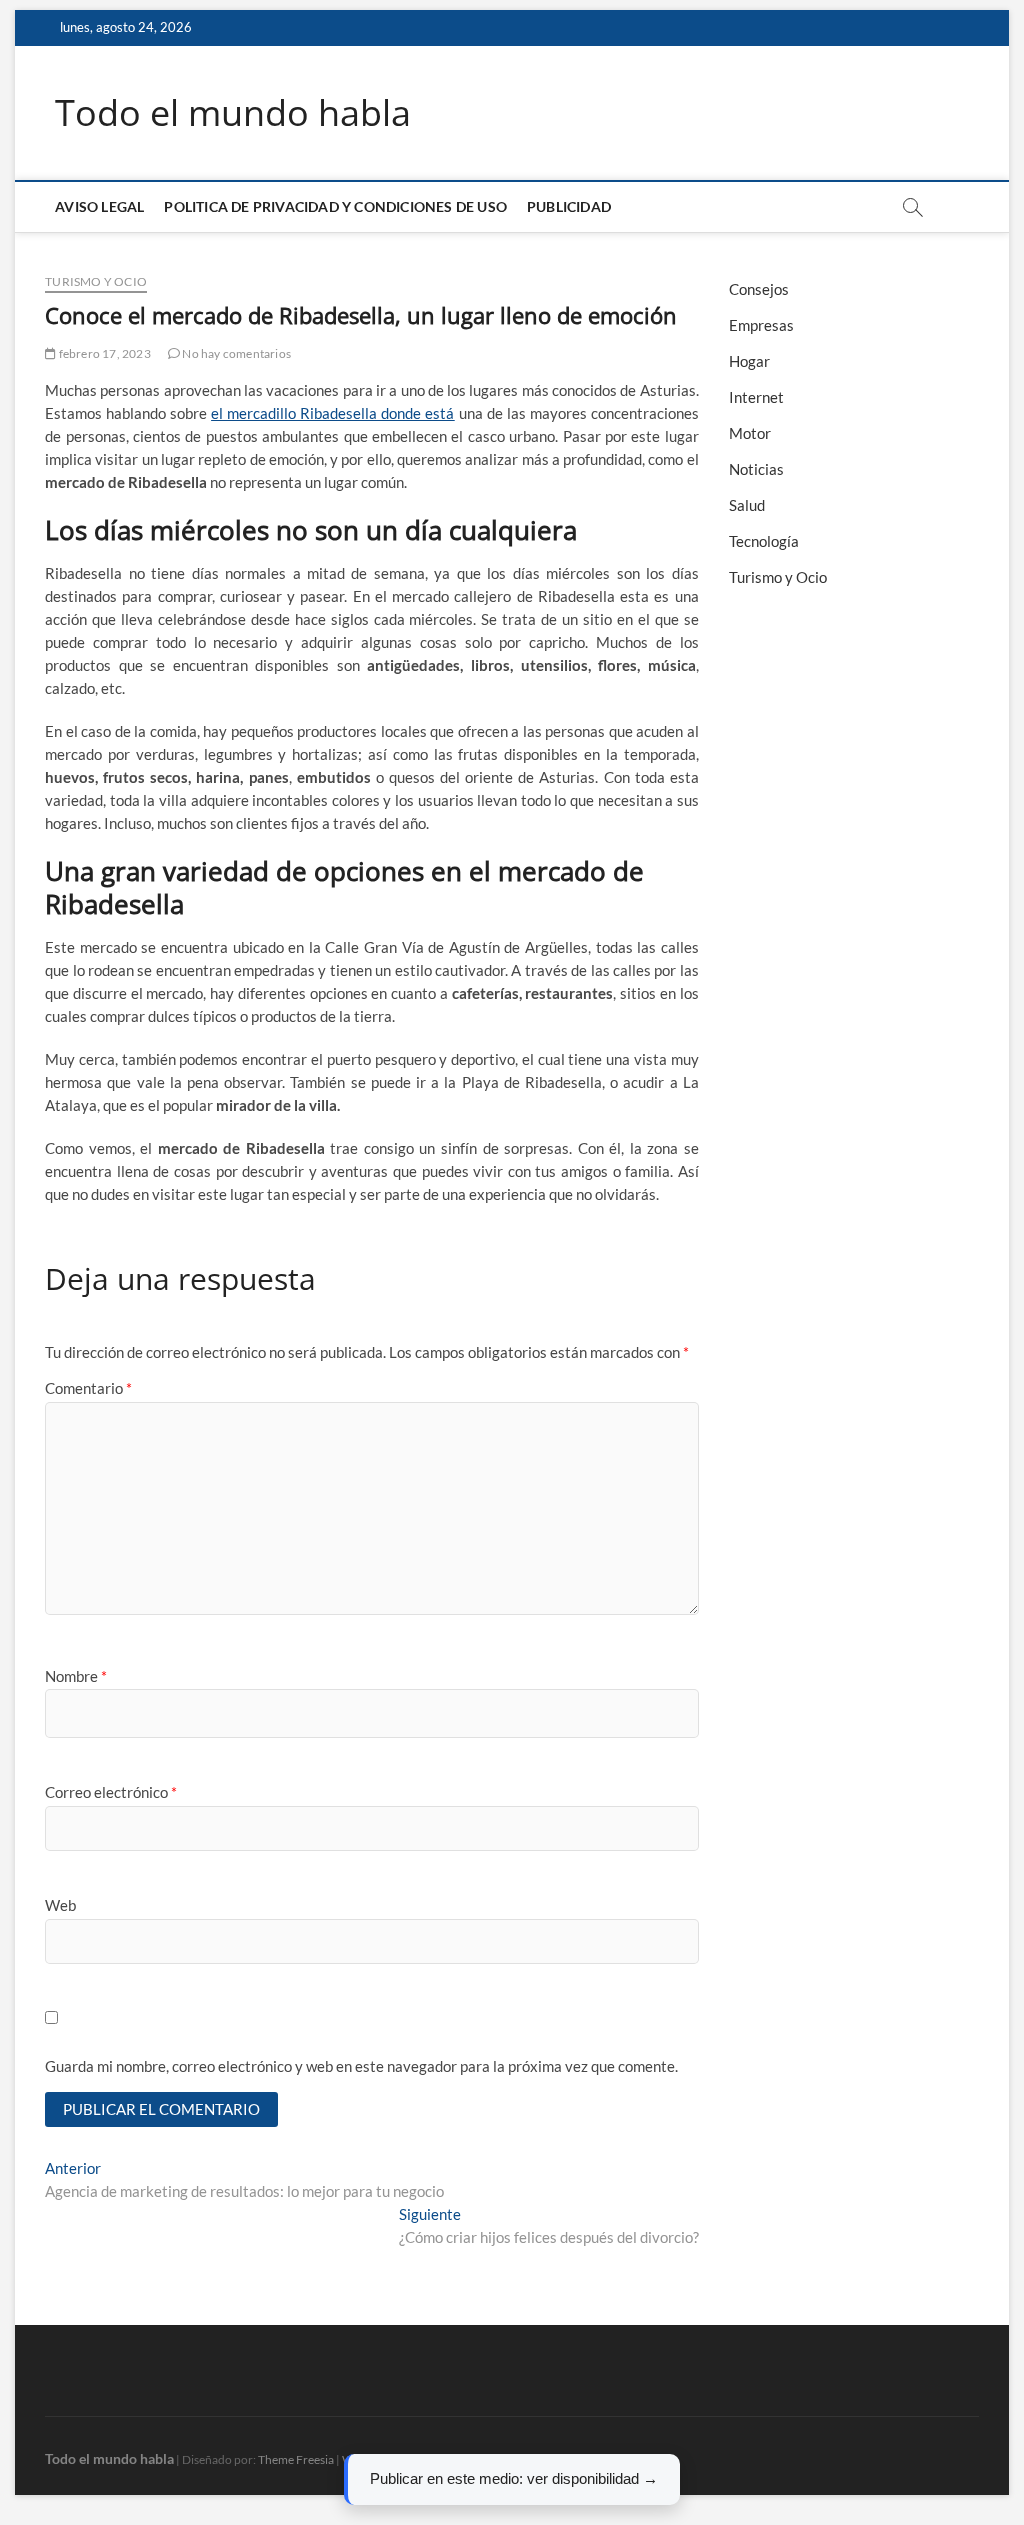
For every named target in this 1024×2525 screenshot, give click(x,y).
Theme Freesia (296, 2459)
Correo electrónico (111, 1792)
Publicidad (569, 206)
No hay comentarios (235, 353)
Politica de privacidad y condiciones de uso (335, 206)
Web (60, 1905)
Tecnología (764, 541)
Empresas (761, 325)
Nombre (76, 1676)
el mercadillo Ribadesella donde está (332, 413)
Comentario (88, 1388)
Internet (756, 397)
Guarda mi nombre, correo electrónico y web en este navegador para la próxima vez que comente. (361, 2066)
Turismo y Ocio (96, 281)
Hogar (749, 361)
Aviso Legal (99, 206)
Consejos (759, 289)
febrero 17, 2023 (103, 353)
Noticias (756, 469)
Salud (747, 505)
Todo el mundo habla (233, 113)
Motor (750, 433)
